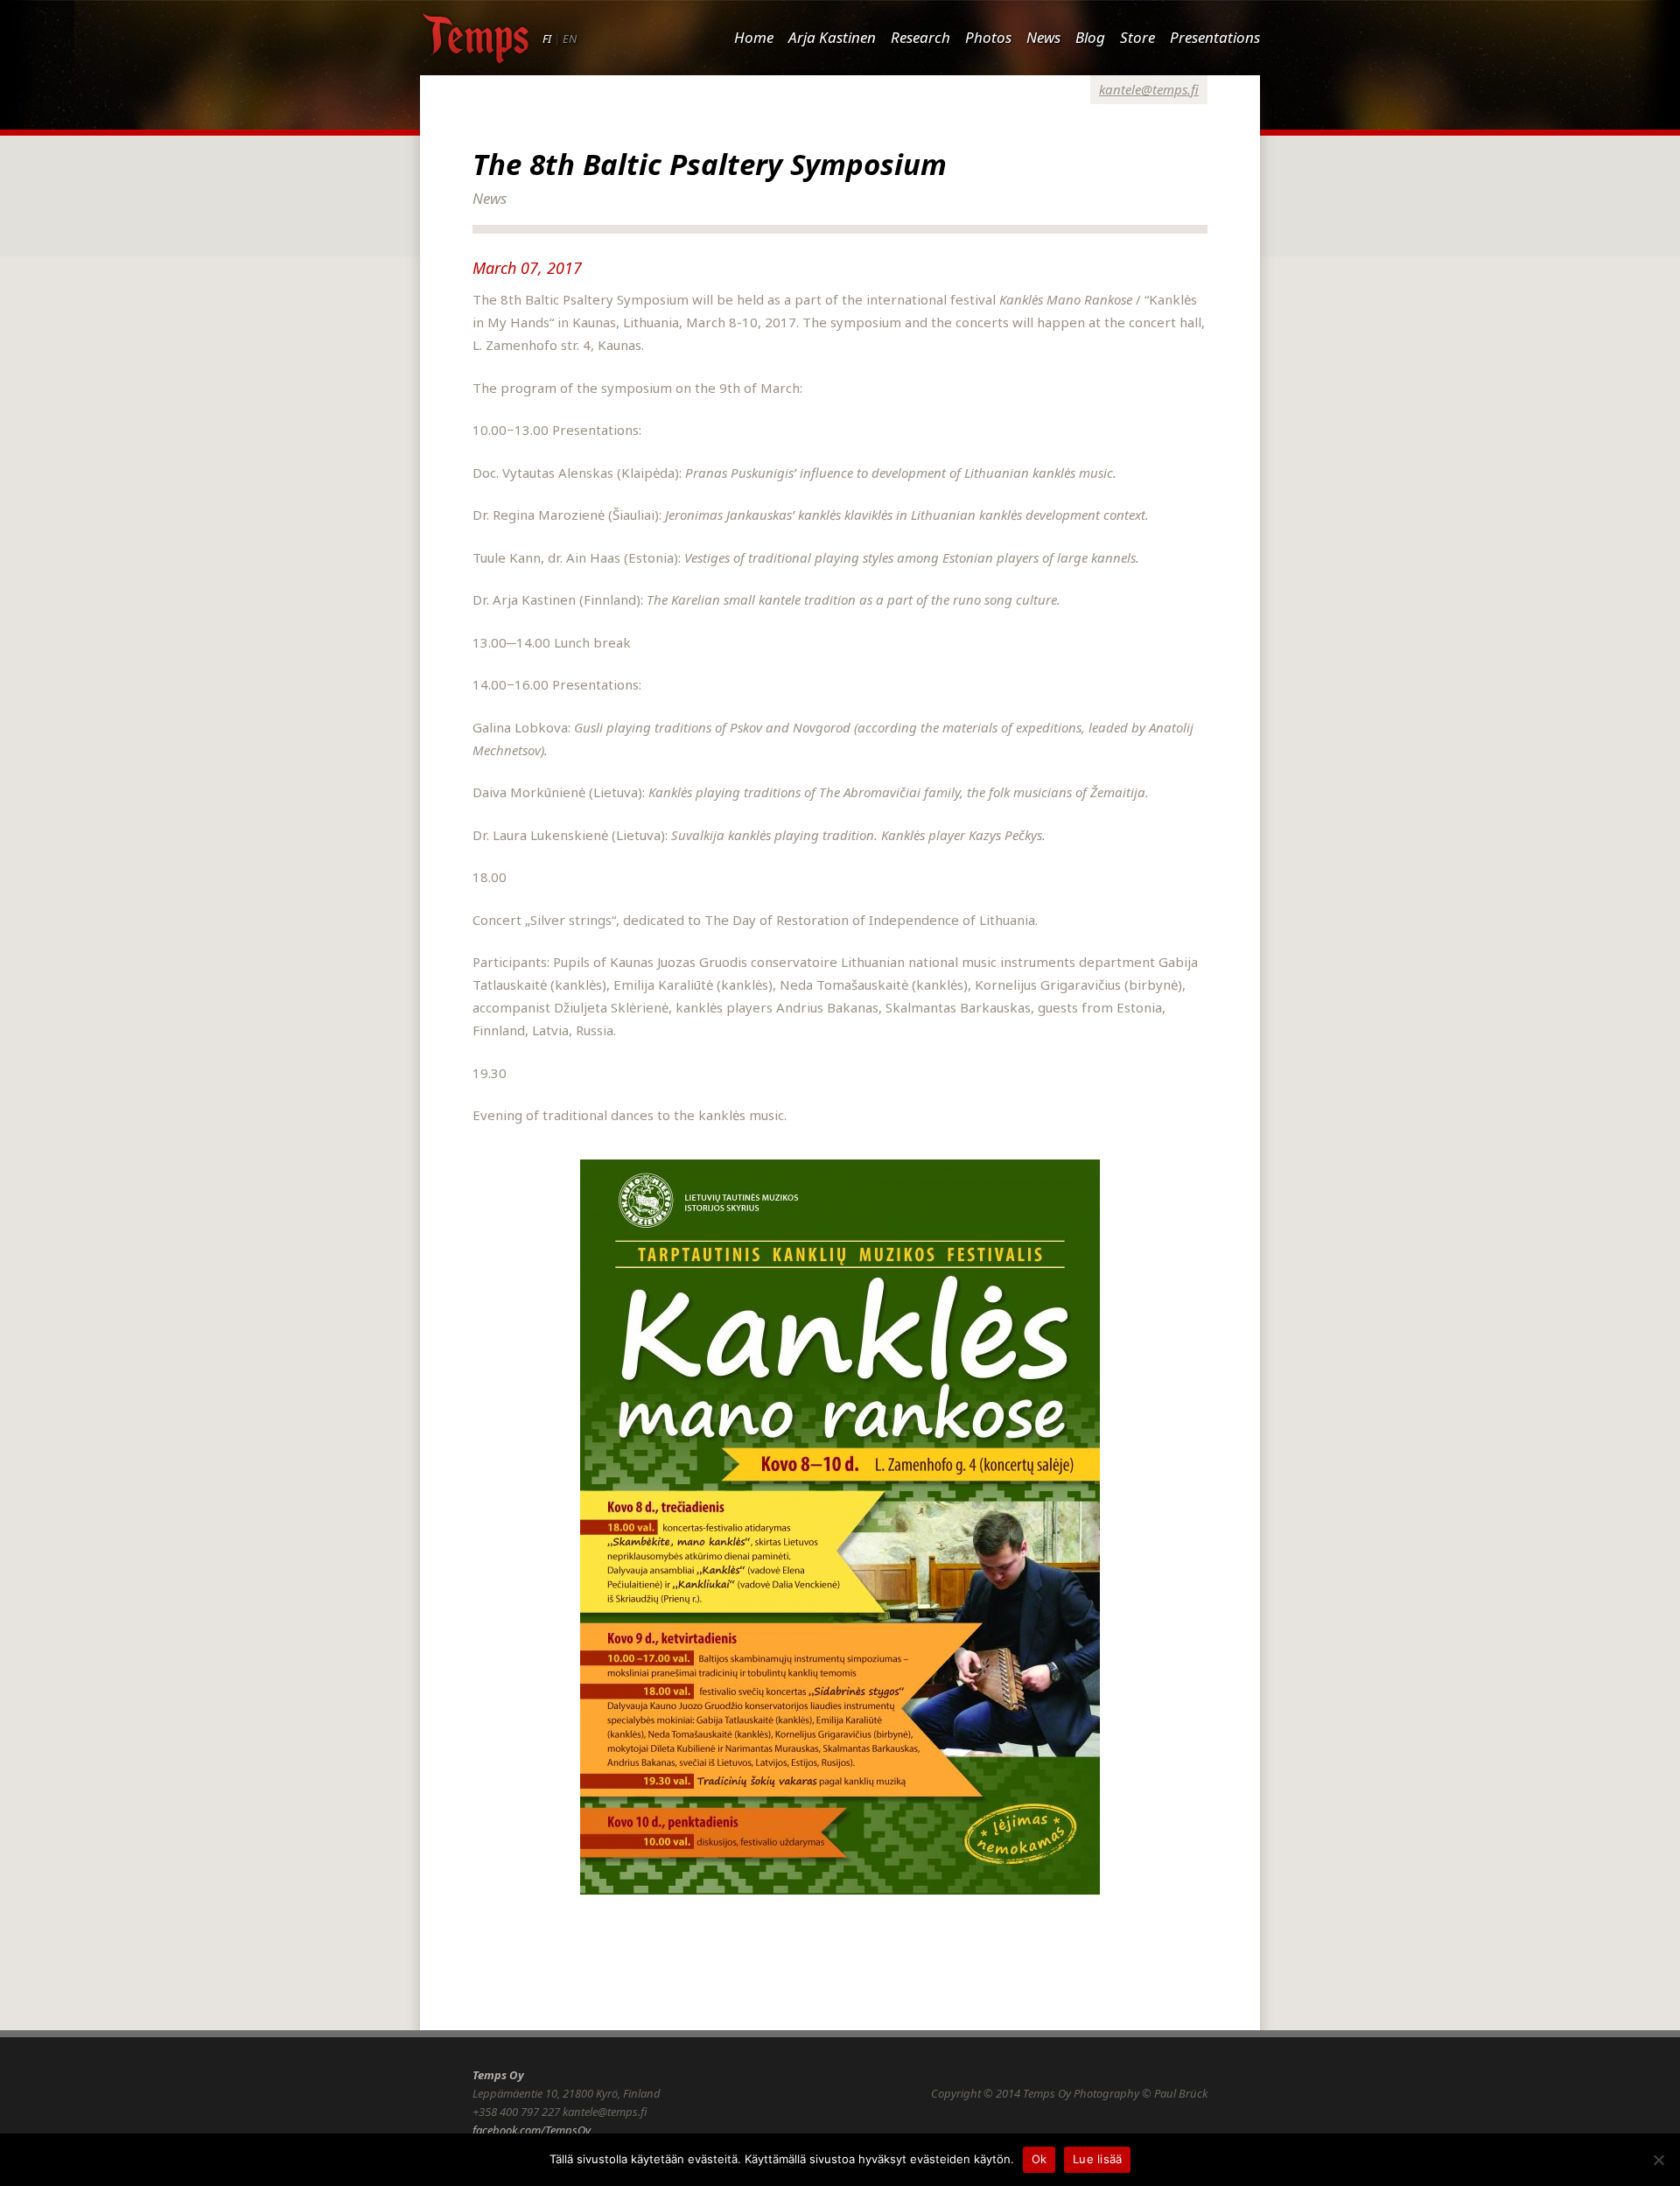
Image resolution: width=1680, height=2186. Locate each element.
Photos (988, 37)
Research (920, 37)
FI (547, 39)
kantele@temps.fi (1149, 89)
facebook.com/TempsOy (532, 2130)
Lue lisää (1097, 2159)
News (1043, 37)
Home (754, 37)
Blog (1090, 37)
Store (1137, 37)
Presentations (1215, 37)
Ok (1039, 2159)
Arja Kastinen (832, 37)
